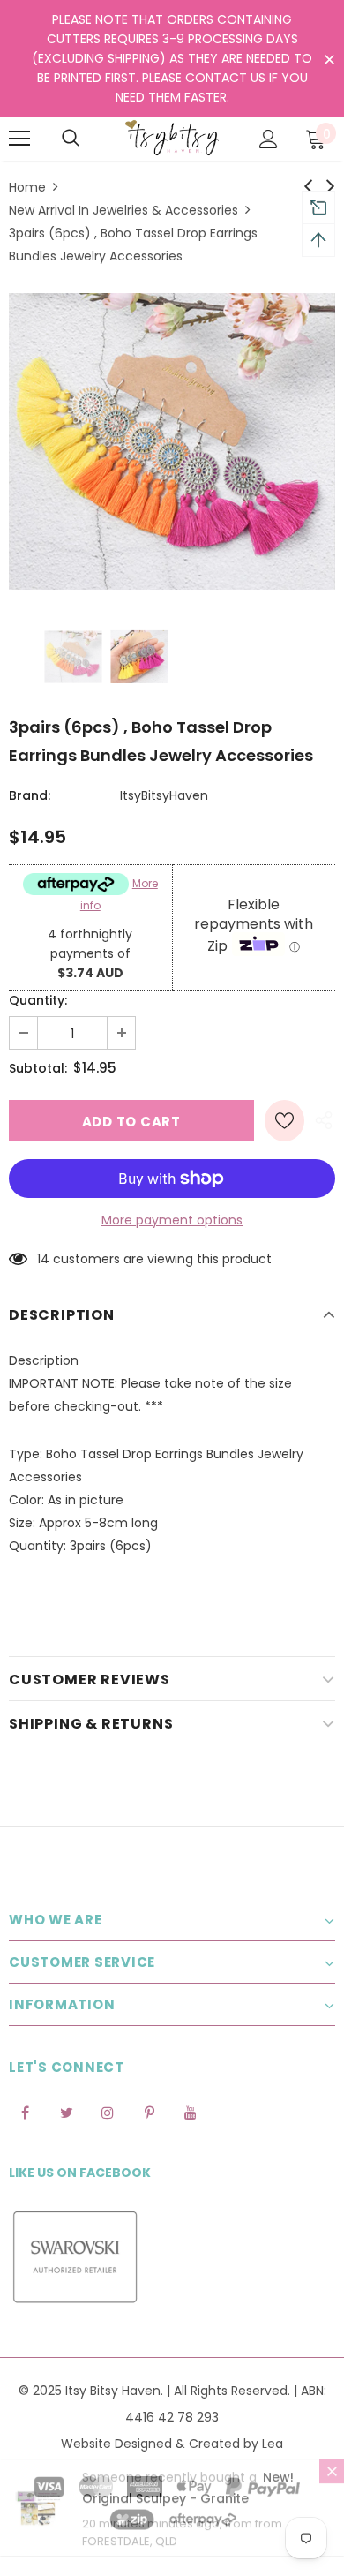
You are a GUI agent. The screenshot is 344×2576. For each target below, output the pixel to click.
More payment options (172, 1220)
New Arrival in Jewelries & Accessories (123, 210)
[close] (329, 60)
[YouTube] (191, 2112)
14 (43, 1259)
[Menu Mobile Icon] (19, 139)
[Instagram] (108, 2112)
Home (27, 187)
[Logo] (172, 138)
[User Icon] (269, 139)
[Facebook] (25, 2112)
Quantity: (38, 1000)
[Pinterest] (149, 2112)
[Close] (332, 2487)
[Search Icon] (71, 139)
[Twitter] (66, 2112)
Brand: (30, 795)
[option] (172, 441)
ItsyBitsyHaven (164, 795)
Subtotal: (38, 1068)
